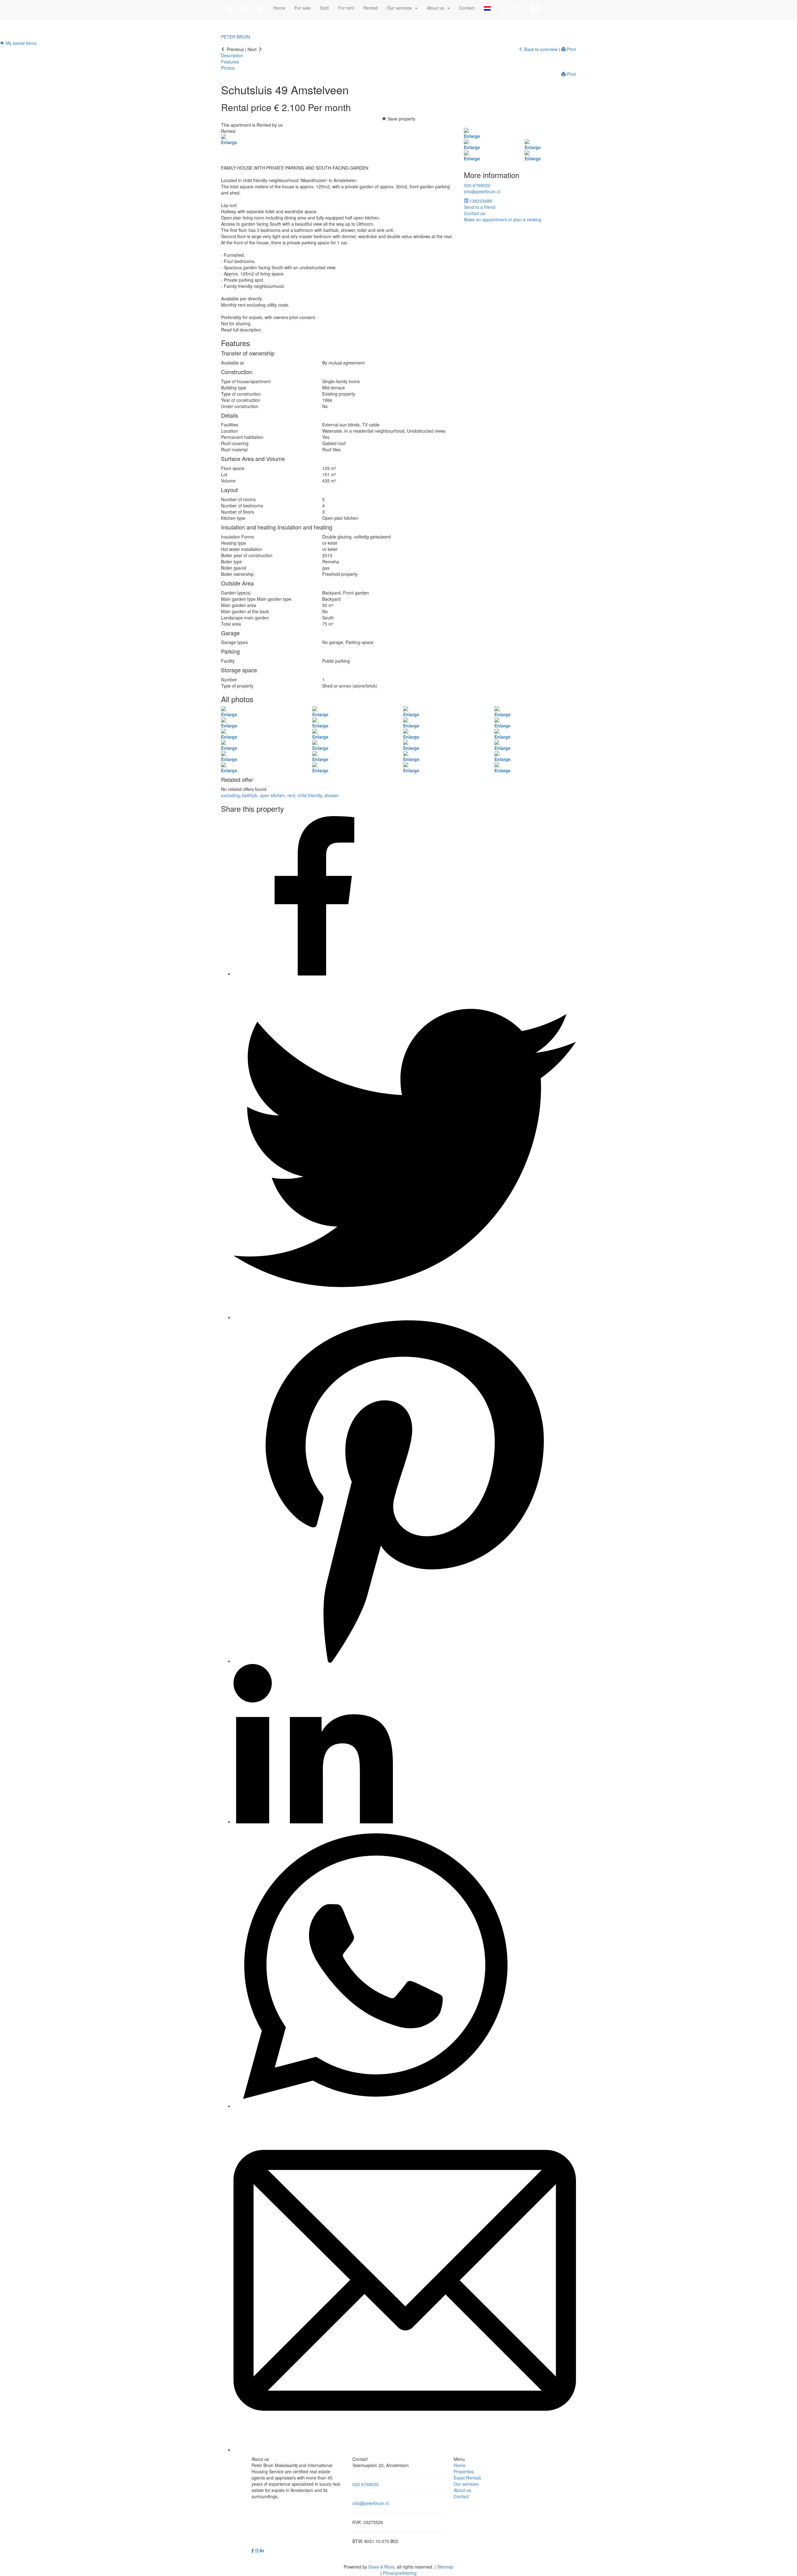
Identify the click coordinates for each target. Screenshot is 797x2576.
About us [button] (437, 8)
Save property (401, 119)
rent (291, 795)
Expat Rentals (467, 2478)
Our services (466, 2484)
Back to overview (540, 49)
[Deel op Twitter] (405, 1317)
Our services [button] (401, 8)
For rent (346, 8)
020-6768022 (477, 185)
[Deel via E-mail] (405, 2450)
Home (279, 8)
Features (230, 62)
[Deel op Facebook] (313, 974)
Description (232, 55)
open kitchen (272, 795)
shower (332, 795)
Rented (370, 8)
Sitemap (445, 2567)
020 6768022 (365, 2484)
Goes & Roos (381, 2567)
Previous (235, 49)
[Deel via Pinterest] (405, 1661)
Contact (467, 8)
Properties (464, 2471)
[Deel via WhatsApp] (375, 2106)
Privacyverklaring (400, 2573)
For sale (303, 8)
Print (571, 49)
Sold (324, 8)
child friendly (310, 795)
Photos (228, 68)
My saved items (20, 43)
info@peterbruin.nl (482, 191)
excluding (230, 795)
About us (462, 2490)
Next (253, 49)
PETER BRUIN (236, 37)
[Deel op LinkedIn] (313, 1822)
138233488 (480, 201)
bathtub (250, 795)
